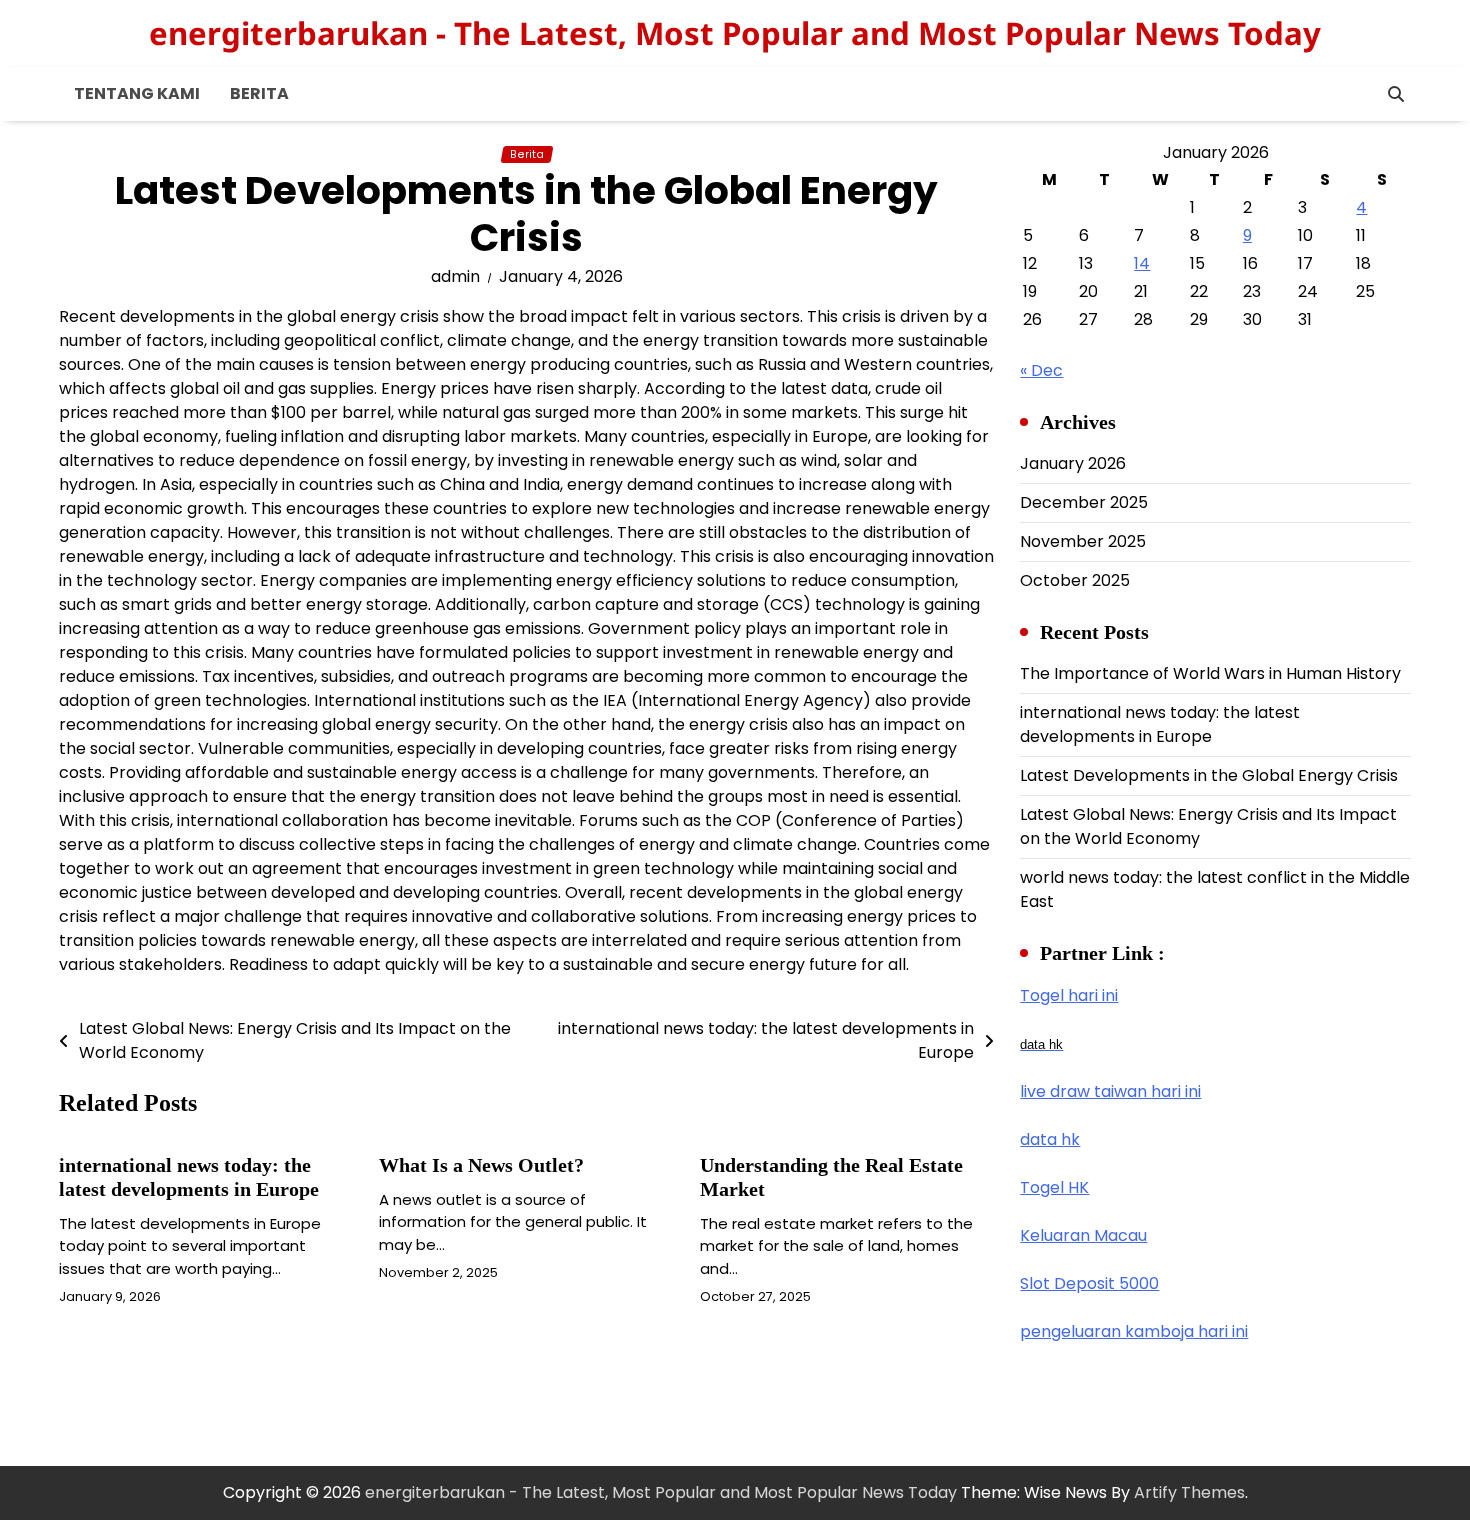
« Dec (1041, 370)
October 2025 (1075, 580)
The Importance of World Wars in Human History (1210, 673)
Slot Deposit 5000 (1089, 1283)
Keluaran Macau (1083, 1235)
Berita (259, 93)
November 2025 (1083, 541)
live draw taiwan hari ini (1110, 1091)
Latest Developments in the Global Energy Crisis (1209, 775)
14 (1142, 263)
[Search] (1396, 94)
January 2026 (1073, 463)
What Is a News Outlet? (481, 1165)
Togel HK (1054, 1187)
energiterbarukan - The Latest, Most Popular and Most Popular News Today (735, 33)
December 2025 (1084, 502)
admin (455, 276)
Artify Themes (1189, 1492)
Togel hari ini (1069, 995)
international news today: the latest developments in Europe (1160, 724)
